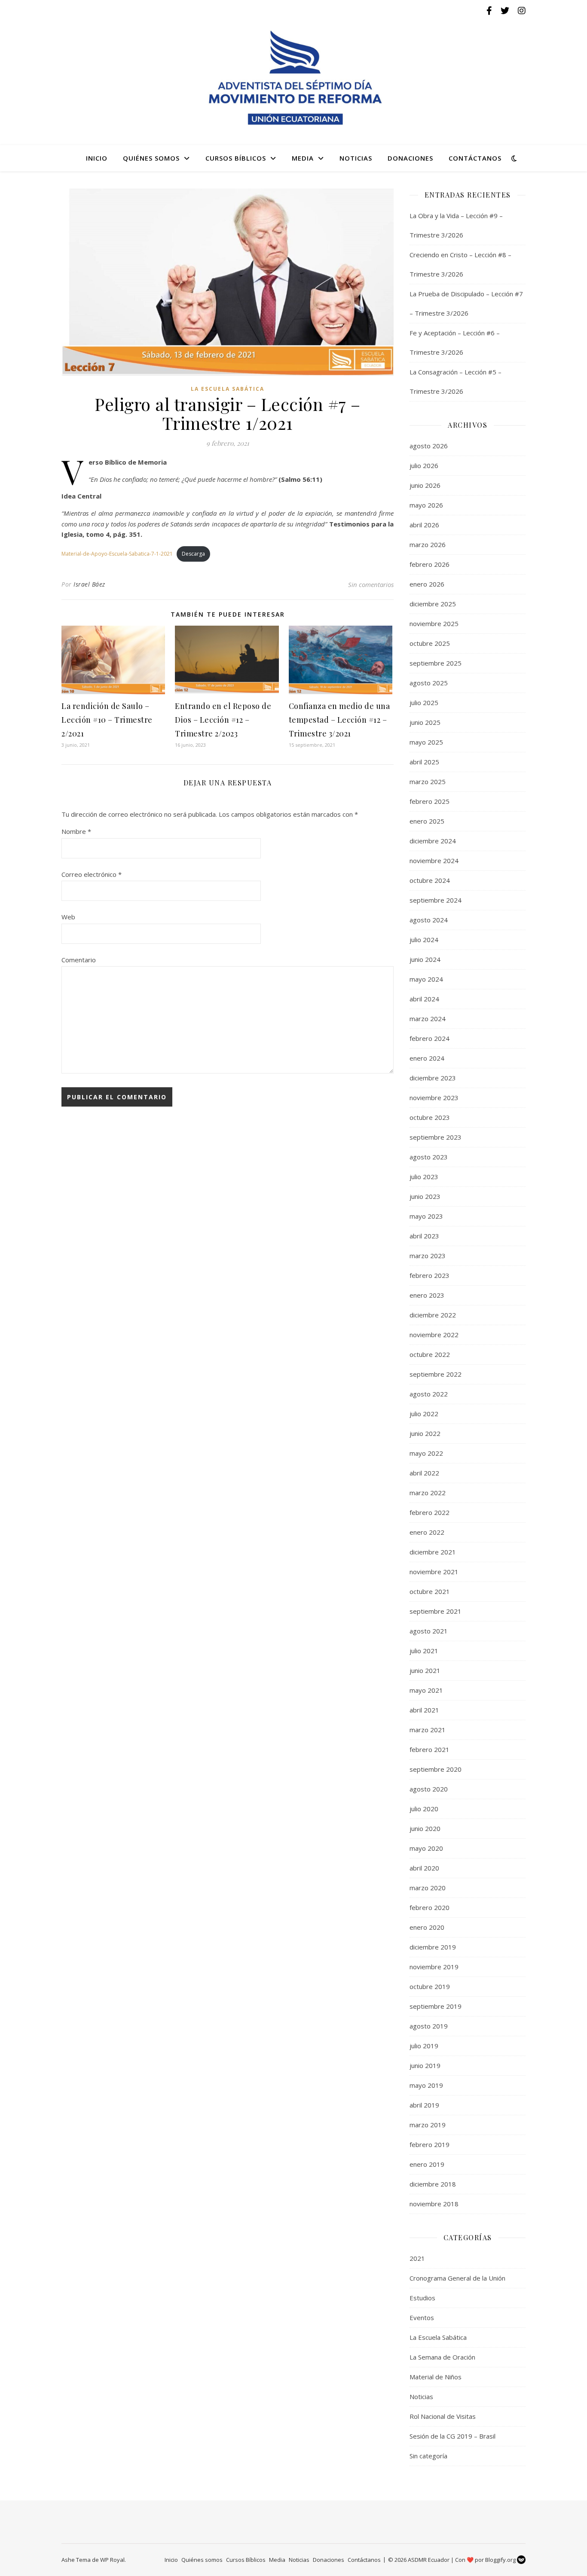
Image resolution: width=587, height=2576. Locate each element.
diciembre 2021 (433, 1552)
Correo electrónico (92, 874)
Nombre (76, 831)
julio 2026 (424, 465)
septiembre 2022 (436, 1374)
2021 (417, 2258)
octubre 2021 (430, 1591)
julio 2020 (424, 1809)
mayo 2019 (426, 2085)
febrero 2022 (430, 1512)
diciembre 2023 (433, 1078)
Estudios (422, 2298)
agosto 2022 (429, 1394)
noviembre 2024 (434, 861)
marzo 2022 (428, 1493)
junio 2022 (425, 1433)
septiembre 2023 (436, 1137)
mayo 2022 (426, 1453)
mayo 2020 (426, 1848)
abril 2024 (424, 999)
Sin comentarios (371, 584)
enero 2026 (427, 584)
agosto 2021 (429, 1631)
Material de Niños (436, 2377)
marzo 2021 (428, 1730)
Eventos (422, 2317)
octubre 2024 (430, 880)
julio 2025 (424, 703)
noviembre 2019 (434, 1967)
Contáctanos (475, 158)
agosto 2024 (429, 920)
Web (68, 917)
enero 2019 (427, 2164)
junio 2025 (425, 722)
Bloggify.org (501, 2560)
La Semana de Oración (442, 2357)
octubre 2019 (430, 1986)
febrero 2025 (430, 801)
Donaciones (410, 158)
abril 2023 (424, 1236)
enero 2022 (427, 1532)
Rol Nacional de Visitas (443, 2416)
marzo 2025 (428, 782)
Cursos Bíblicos (236, 158)
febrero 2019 (430, 2144)
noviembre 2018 (434, 2204)
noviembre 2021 (434, 1572)
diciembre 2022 (433, 1315)
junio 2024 (425, 959)
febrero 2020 (430, 1907)
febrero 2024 (430, 1038)
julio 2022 (424, 1414)
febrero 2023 (430, 1275)
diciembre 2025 (433, 604)
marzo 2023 (428, 1256)
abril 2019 (424, 2105)
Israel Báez (89, 584)
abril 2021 (424, 1710)
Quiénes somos (151, 158)
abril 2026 (424, 525)
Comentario (79, 960)
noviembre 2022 (434, 1335)
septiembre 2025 (436, 663)
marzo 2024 (428, 1019)
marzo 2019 (428, 2125)
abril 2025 (424, 762)
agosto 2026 (429, 446)
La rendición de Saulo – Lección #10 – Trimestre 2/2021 (107, 720)
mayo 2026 (426, 505)
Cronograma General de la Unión (457, 2278)
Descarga (193, 554)
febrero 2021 (430, 1749)
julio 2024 (424, 940)
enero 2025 (427, 821)
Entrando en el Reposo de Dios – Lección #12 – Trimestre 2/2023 (223, 720)
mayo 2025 (426, 742)
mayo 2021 (426, 1690)
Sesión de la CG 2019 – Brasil (452, 2436)
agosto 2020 (429, 1789)
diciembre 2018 (433, 2184)
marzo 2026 (428, 544)
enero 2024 (427, 1058)
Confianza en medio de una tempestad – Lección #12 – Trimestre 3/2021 (339, 720)
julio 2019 (424, 2046)
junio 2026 (425, 485)
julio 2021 (424, 1651)
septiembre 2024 (436, 900)
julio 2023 (424, 1177)
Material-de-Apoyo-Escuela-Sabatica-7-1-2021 (117, 554)
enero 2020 (427, 1927)
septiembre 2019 (436, 2006)
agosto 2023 (429, 1157)
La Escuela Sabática (228, 389)
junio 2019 (425, 2065)
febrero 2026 (430, 564)
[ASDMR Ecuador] (293, 78)
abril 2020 (424, 1868)
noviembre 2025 (434, 623)
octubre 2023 (430, 1117)
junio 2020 (425, 1828)
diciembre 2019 (433, 1947)
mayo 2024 (426, 979)
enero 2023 (427, 1295)
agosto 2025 (429, 683)
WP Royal (112, 2560)
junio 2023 (425, 1196)
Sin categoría (428, 2456)
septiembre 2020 (436, 1769)
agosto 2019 (429, 2026)
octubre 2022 (430, 1354)
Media (303, 158)
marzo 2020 (428, 1888)
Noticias (356, 158)
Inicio (97, 158)
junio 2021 (425, 1670)
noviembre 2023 (434, 1098)
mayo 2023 (426, 1216)
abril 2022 (424, 1473)
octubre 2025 (430, 643)
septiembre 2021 (436, 1611)
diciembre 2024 (433, 841)
